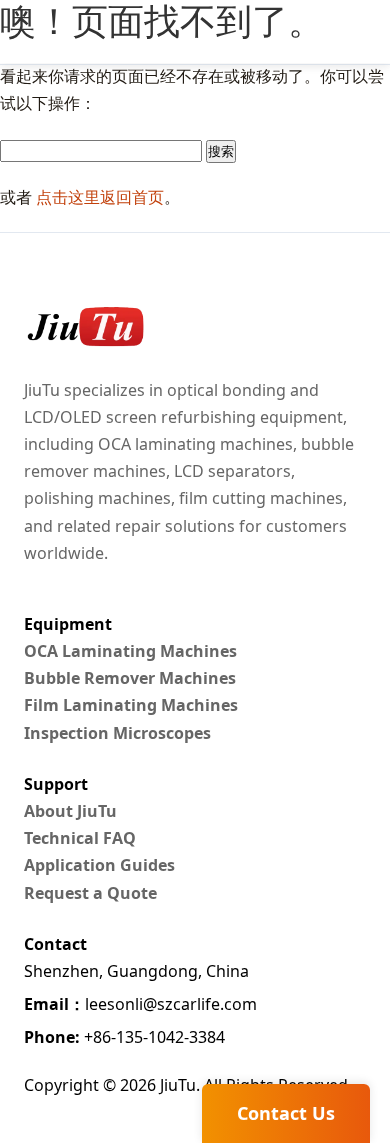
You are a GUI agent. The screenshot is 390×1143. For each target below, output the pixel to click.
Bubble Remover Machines (130, 678)
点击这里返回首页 (100, 197)
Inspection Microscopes (117, 733)
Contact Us (286, 1113)
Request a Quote (90, 893)
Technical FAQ (80, 838)
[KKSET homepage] (84, 327)
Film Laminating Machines (131, 705)
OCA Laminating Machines (130, 651)
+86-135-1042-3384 (124, 1037)
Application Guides (99, 865)
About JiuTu (70, 811)
